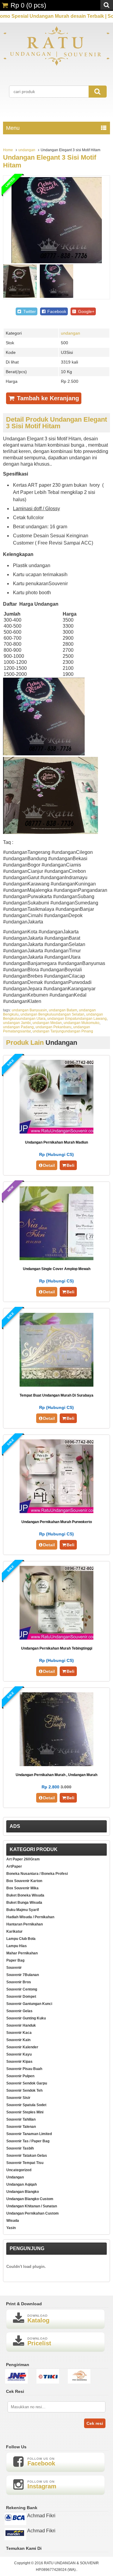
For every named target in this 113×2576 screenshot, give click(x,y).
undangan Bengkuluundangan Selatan (52, 1014)
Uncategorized (19, 2170)
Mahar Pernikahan (22, 1953)
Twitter (29, 311)
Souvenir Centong (22, 1989)
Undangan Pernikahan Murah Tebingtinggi (57, 1648)
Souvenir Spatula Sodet (26, 2105)
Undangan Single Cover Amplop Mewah (57, 1269)
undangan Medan (47, 1023)
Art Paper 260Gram (23, 1859)
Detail (49, 1165)
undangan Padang (18, 1027)
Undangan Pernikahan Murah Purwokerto (57, 1522)
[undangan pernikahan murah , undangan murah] (56, 1764)
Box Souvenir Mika (22, 1888)
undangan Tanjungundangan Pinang (63, 1031)
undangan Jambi (17, 1023)
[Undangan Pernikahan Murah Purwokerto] (56, 1511)
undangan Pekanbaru (53, 1027)
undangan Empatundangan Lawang (77, 1019)
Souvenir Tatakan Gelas (27, 2156)
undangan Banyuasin (29, 1010)
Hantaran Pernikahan (25, 1924)
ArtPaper (14, 1866)
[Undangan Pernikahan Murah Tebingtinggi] (56, 1638)
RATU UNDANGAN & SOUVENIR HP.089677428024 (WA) (67, 2566)
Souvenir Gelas (19, 2011)
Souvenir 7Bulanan (23, 1975)
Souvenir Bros (19, 1982)
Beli (71, 1165)
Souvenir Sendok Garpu (27, 2083)
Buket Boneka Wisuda (25, 1895)
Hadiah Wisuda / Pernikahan (30, 1917)
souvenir (14, 1968)
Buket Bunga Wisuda (24, 1903)
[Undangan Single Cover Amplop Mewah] (56, 1258)
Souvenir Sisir (18, 2098)
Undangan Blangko (23, 2192)
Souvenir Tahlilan (21, 2119)
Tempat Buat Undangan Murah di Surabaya (56, 1395)
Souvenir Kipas (19, 2062)
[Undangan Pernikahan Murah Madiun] (56, 1132)
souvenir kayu (19, 2054)
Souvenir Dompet (21, 1997)
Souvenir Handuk (21, 2025)
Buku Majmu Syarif (23, 1910)
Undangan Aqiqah (22, 2184)
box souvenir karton (24, 1881)
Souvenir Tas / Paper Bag (28, 2141)
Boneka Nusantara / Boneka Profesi (37, 1874)
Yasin (11, 2228)
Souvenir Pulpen (20, 2076)
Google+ (86, 311)
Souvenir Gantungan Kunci (29, 2004)
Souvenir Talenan (21, 2127)
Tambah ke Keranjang (47, 398)
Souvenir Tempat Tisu (25, 2163)
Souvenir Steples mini (25, 2112)
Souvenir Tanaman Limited (29, 2134)
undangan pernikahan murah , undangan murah (56, 1775)
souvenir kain (18, 2040)
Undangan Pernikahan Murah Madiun (56, 1142)
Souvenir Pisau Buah (24, 2069)
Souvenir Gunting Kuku (26, 2018)
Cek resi (95, 2423)
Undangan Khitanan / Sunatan (32, 2206)
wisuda (13, 2221)
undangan (27, 150)
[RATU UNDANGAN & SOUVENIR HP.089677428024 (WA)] (56, 65)
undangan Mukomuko (82, 1023)
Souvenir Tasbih (20, 2148)
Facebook (56, 311)
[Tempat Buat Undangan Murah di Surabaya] (56, 1385)
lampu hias (17, 1946)
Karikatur (14, 1931)
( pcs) (28, 5)
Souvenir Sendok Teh (24, 2090)
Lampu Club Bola (21, 1939)
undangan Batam (63, 1010)
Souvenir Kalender (22, 2047)
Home (8, 150)
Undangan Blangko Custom (30, 2199)
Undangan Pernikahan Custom (33, 2213)
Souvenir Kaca (19, 2033)
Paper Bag (15, 1960)
